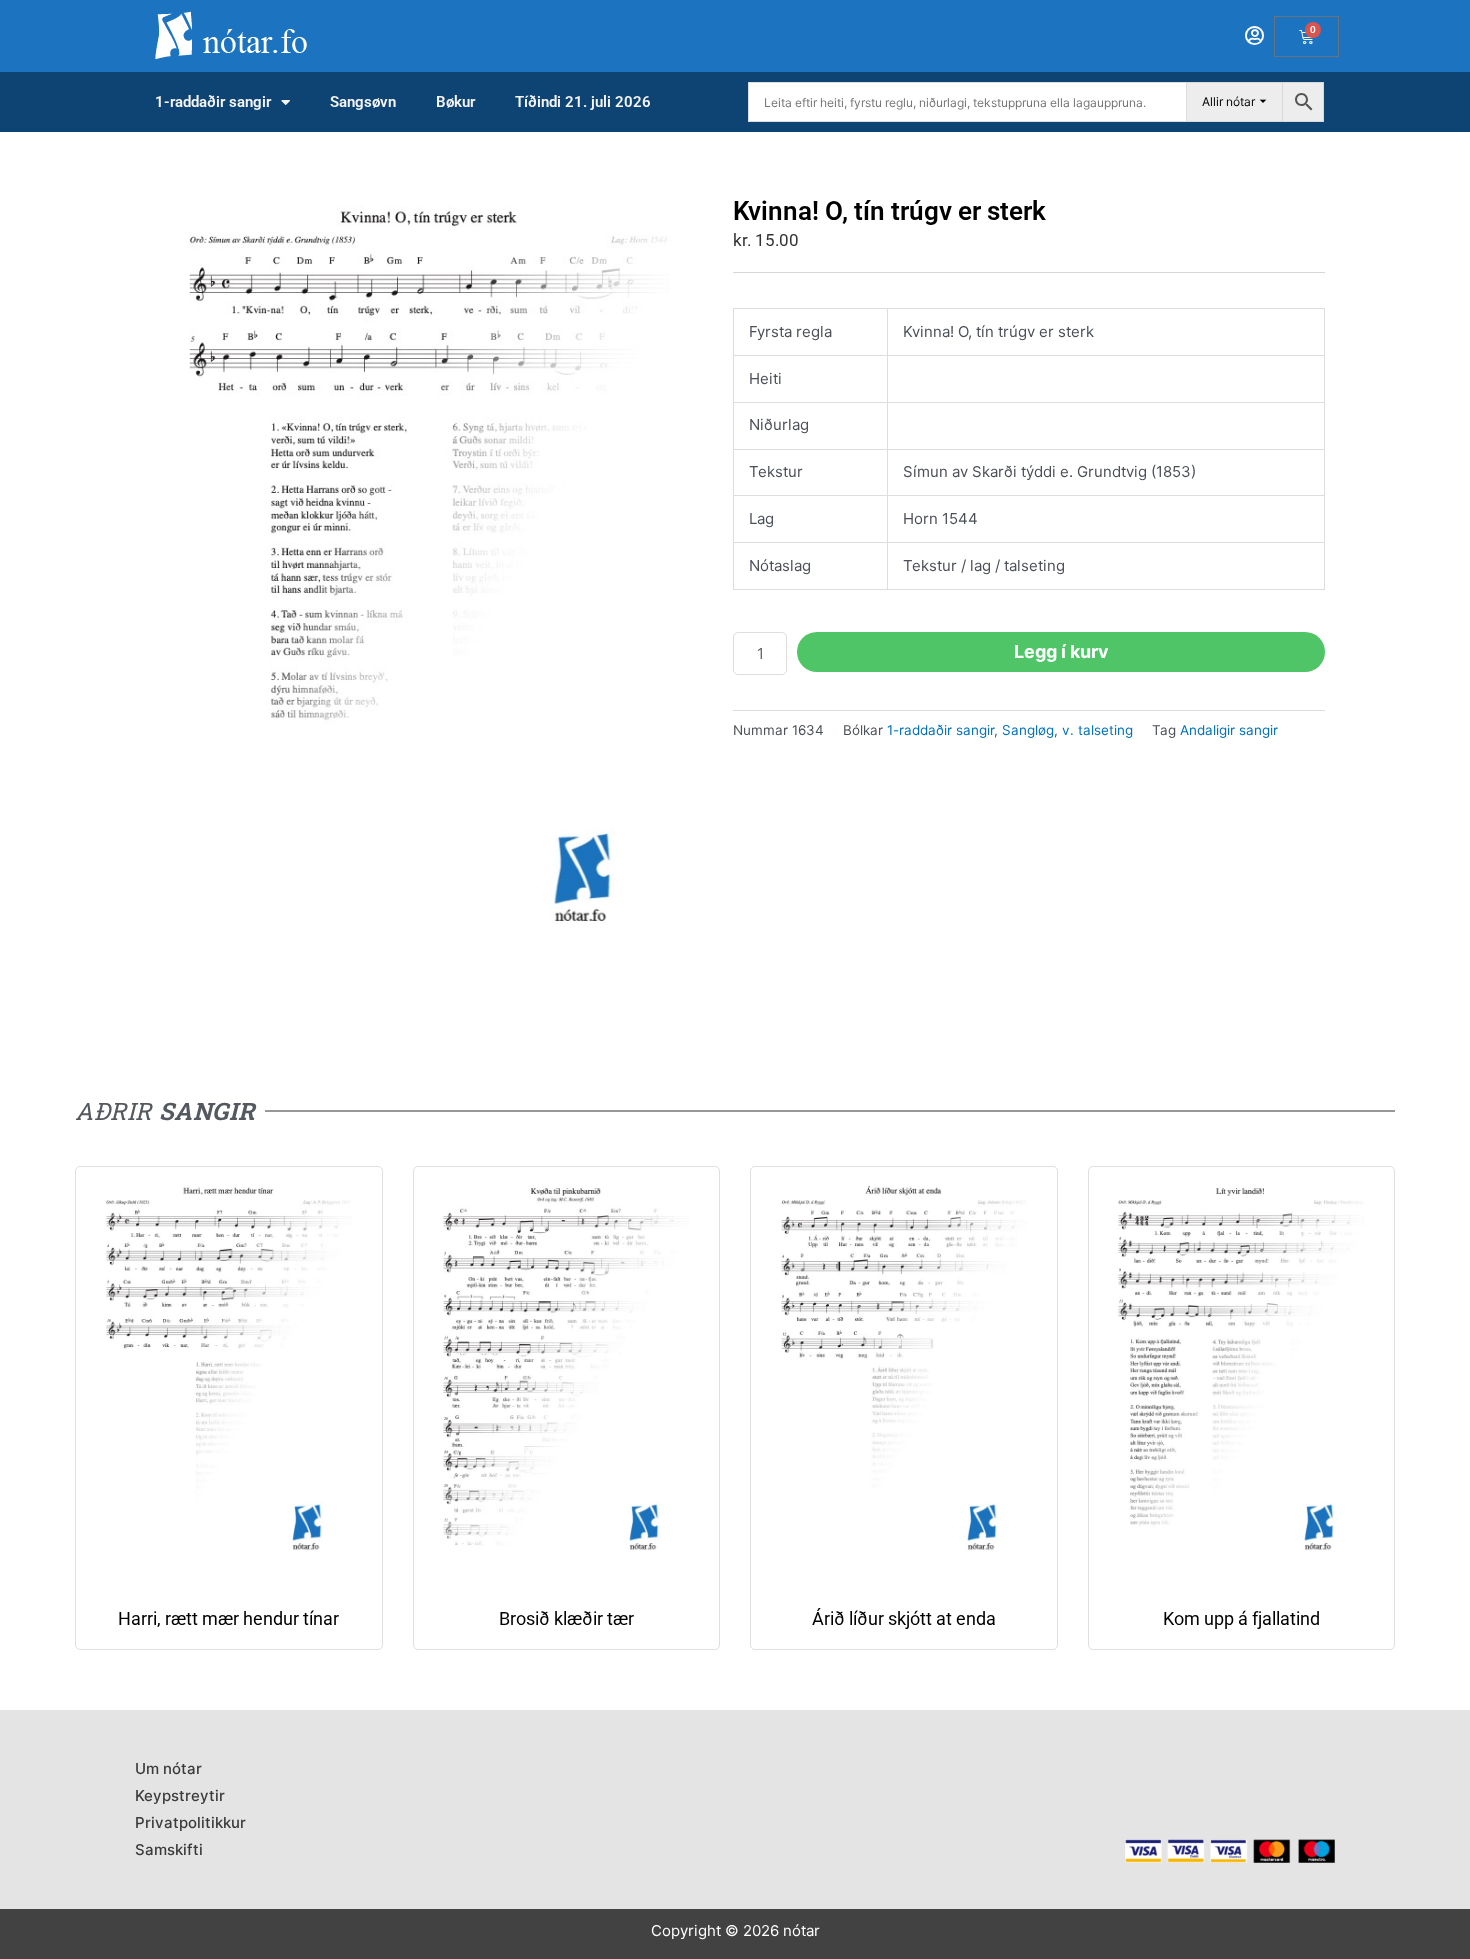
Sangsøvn (363, 102)
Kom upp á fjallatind (1241, 1618)
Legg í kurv (1061, 651)
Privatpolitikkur (190, 1822)
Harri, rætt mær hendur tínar (228, 1618)
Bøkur (455, 102)
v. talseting (1097, 730)
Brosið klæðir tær (566, 1618)
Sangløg (1028, 730)
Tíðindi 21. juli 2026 (583, 102)
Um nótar (168, 1768)
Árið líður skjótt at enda (904, 1618)
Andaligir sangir (1229, 730)
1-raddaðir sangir (213, 102)
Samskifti (169, 1849)
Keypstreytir (180, 1795)
